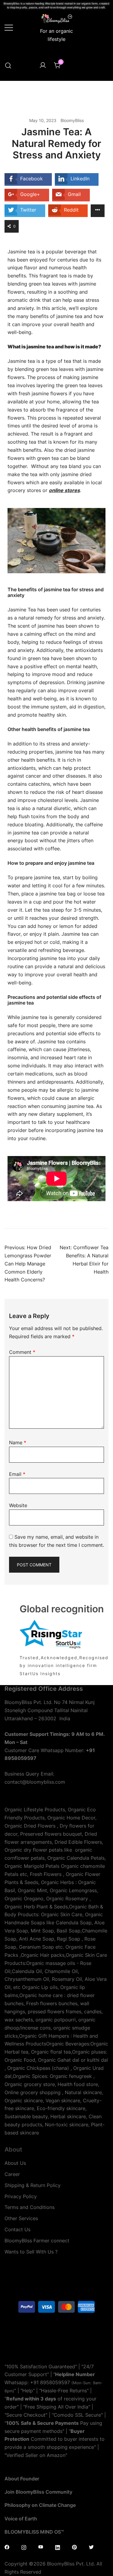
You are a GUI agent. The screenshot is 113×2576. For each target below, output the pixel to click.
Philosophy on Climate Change (40, 2505)
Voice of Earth (21, 2519)
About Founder (22, 2479)
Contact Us (17, 2229)
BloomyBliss (72, 120)
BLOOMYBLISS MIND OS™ (34, 2532)
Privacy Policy (21, 2196)
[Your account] (43, 66)
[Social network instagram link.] (24, 2547)
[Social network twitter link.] (91, 2547)
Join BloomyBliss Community (38, 2492)
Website (18, 1505)
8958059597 (55, 2382)
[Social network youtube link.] (41, 2547)
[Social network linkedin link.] (58, 2547)
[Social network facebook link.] (7, 2547)
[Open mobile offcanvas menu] (9, 27)
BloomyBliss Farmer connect (37, 2241)
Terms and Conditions (30, 2207)
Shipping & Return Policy (33, 2185)
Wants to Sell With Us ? (31, 2252)
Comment (22, 1352)
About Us (15, 2163)
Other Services (21, 2218)
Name (18, 1442)
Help (28, 2391)
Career (12, 2174)
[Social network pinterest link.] (74, 2547)
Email (17, 1474)
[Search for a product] (8, 66)
